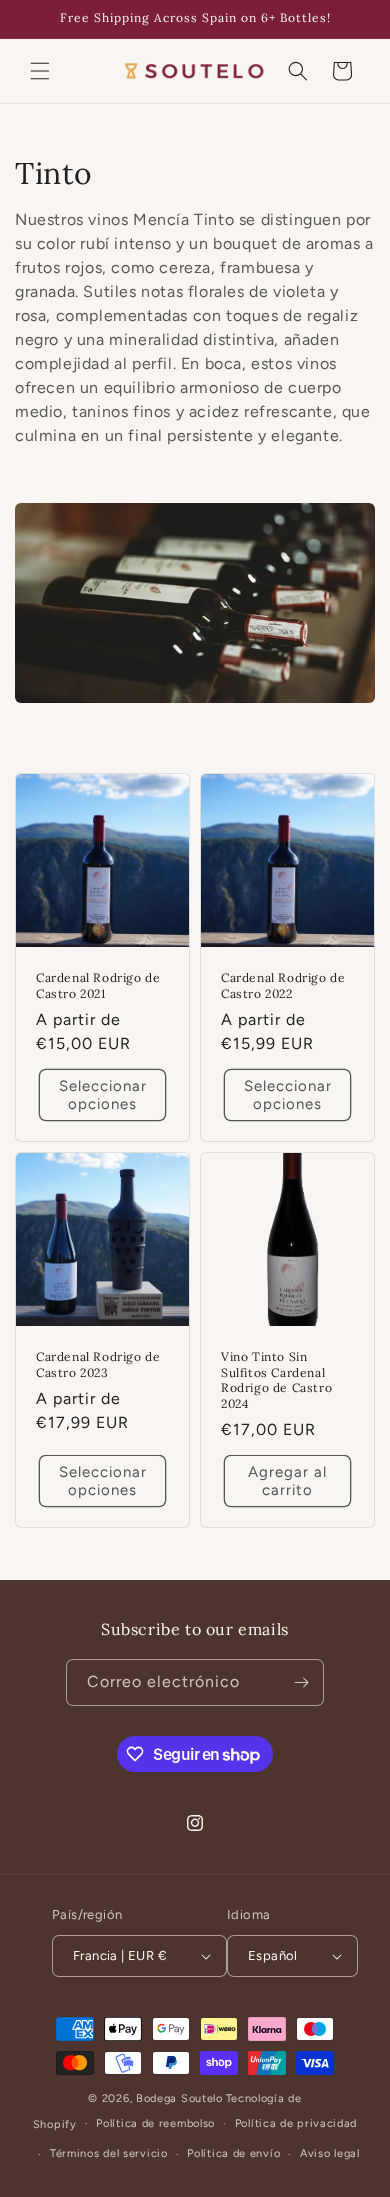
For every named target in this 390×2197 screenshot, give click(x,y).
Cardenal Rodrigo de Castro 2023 (98, 1364)
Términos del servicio (109, 2153)
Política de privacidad (296, 2123)
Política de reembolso (155, 2123)
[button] (40, 71)
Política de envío (233, 2153)
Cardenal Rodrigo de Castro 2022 (283, 985)
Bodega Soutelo (179, 2098)
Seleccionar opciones (103, 1095)
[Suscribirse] (301, 1682)
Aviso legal (330, 2153)
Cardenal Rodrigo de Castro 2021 (98, 985)
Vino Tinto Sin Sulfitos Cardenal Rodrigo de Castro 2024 (276, 1380)
